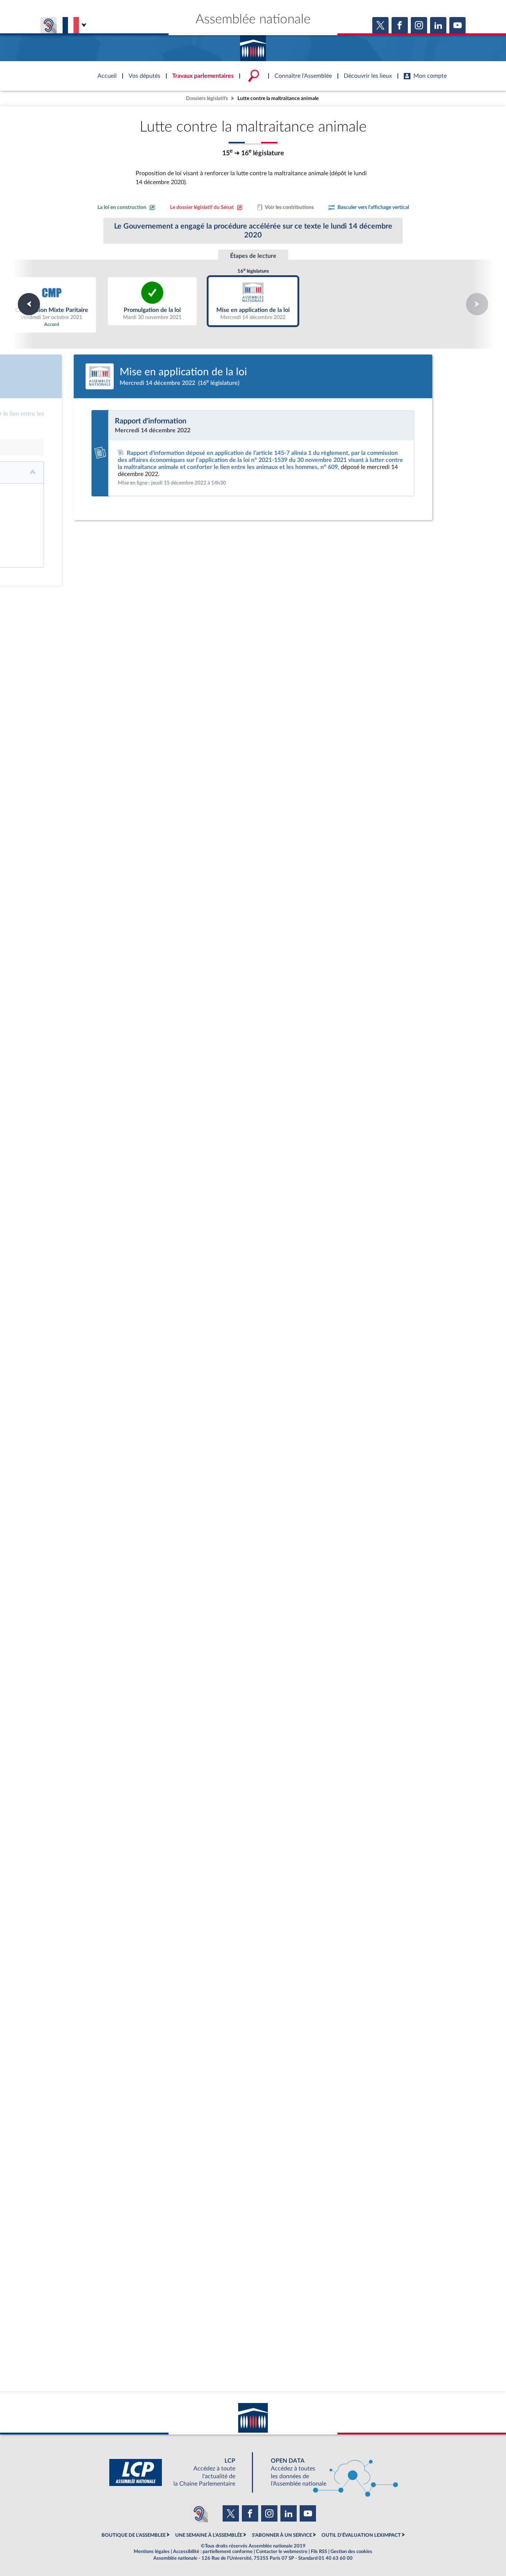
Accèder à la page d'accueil (253, 46)
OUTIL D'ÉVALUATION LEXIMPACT (361, 2535)
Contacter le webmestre (282, 2552)
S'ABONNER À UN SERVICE (282, 2535)
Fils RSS (319, 2552)
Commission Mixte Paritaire (52, 304)
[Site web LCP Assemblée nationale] (178, 2472)
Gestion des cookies (351, 2552)
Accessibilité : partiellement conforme (213, 2552)
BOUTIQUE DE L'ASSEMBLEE (134, 2535)
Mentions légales (152, 2552)
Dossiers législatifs (207, 98)
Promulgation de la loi (152, 301)
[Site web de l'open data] (328, 2472)
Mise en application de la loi (253, 301)
